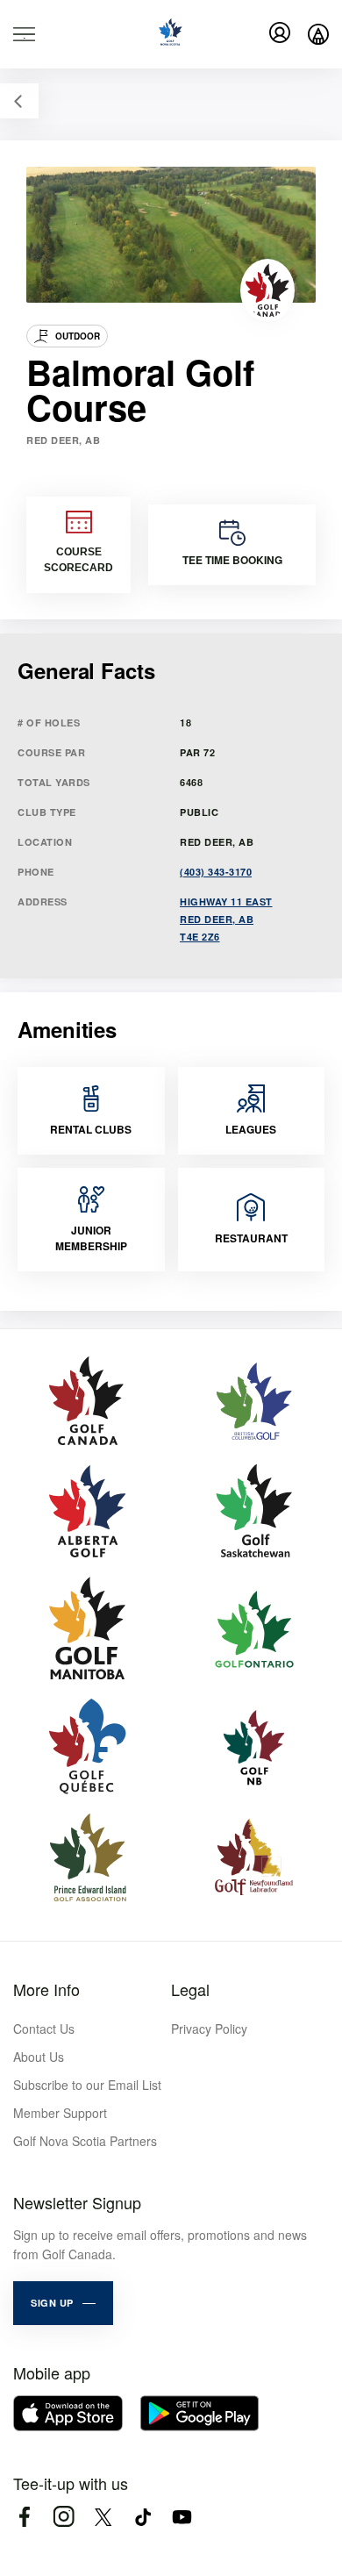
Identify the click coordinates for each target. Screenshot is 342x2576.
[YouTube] (182, 2517)
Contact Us (44, 2029)
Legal (190, 1989)
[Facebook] (24, 2517)
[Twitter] (103, 2517)
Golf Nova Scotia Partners (85, 2141)
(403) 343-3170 (216, 872)
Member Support (60, 2113)
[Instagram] (64, 2517)
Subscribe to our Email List (87, 2085)
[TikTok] (142, 2517)
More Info (46, 1989)
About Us (39, 2057)
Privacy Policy (209, 2029)
